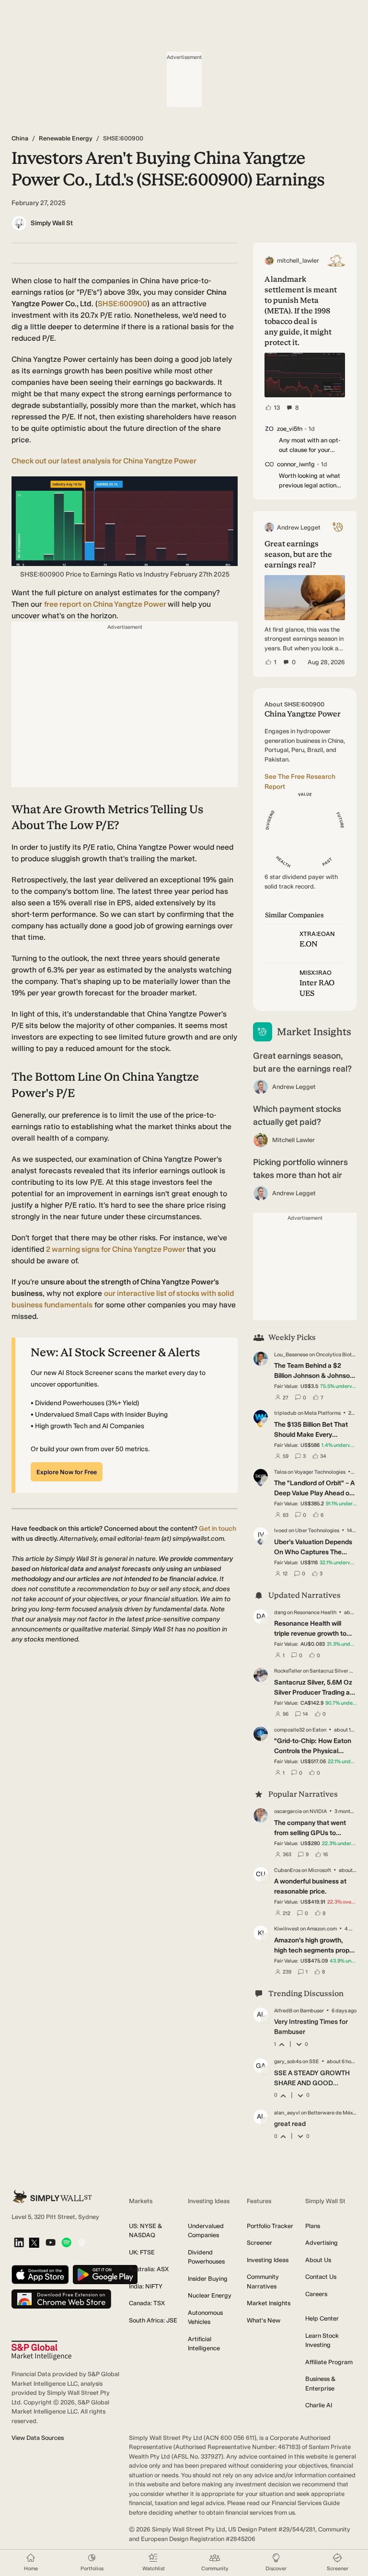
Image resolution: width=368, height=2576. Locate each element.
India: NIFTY (146, 2286)
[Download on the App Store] (40, 2275)
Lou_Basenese (291, 1355)
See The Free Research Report (300, 782)
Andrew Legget (294, 1087)
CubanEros (287, 1870)
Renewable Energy (66, 138)
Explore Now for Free (67, 1472)
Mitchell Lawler (293, 1140)
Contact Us (321, 2277)
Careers (316, 2294)
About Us (318, 2260)
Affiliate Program (329, 2362)
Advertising (322, 2243)
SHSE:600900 (122, 304)
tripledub (285, 1413)
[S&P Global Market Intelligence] (41, 2351)
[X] (34, 2243)
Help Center (322, 2318)
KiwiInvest (287, 1929)
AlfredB (283, 2011)
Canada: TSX (147, 2303)
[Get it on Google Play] (105, 2275)
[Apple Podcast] (82, 2243)
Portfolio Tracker (270, 2226)
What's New (264, 2320)
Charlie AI (319, 2405)
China (20, 138)
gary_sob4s (288, 2062)
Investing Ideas (268, 2260)
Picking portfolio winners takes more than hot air (300, 1169)
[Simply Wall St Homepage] (52, 2197)
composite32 (289, 1730)
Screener (259, 2243)
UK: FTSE (142, 2252)
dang (280, 1612)
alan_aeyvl (287, 2113)
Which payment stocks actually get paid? (297, 1115)
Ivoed (281, 1531)
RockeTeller (288, 1671)
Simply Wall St (52, 223)
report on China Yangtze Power (106, 604)
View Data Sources (38, 2438)
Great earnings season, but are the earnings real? (302, 1062)
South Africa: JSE (153, 2320)
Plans (313, 2226)
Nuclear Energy (210, 2295)
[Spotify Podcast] (66, 2243)
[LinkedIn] (19, 2243)
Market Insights (269, 2303)
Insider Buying (208, 2279)
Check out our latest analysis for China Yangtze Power (104, 461)
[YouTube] (51, 2243)
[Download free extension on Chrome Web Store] (61, 2300)
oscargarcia (288, 1811)
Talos (280, 1472)
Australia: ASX (149, 2269)
